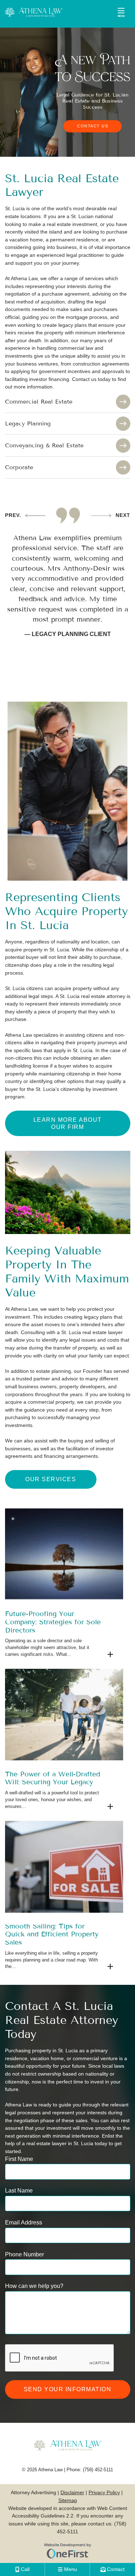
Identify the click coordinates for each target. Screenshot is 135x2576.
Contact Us (93, 126)
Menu (121, 16)
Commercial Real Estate (39, 402)
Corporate (19, 467)
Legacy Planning (28, 423)
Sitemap (68, 2500)
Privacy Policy (104, 2492)
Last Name (19, 2190)
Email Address (24, 2222)
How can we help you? (34, 2286)
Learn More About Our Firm (68, 1123)
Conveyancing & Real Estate (44, 445)
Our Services (51, 1479)
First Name (19, 2159)
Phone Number (24, 2254)
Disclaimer (72, 2492)
